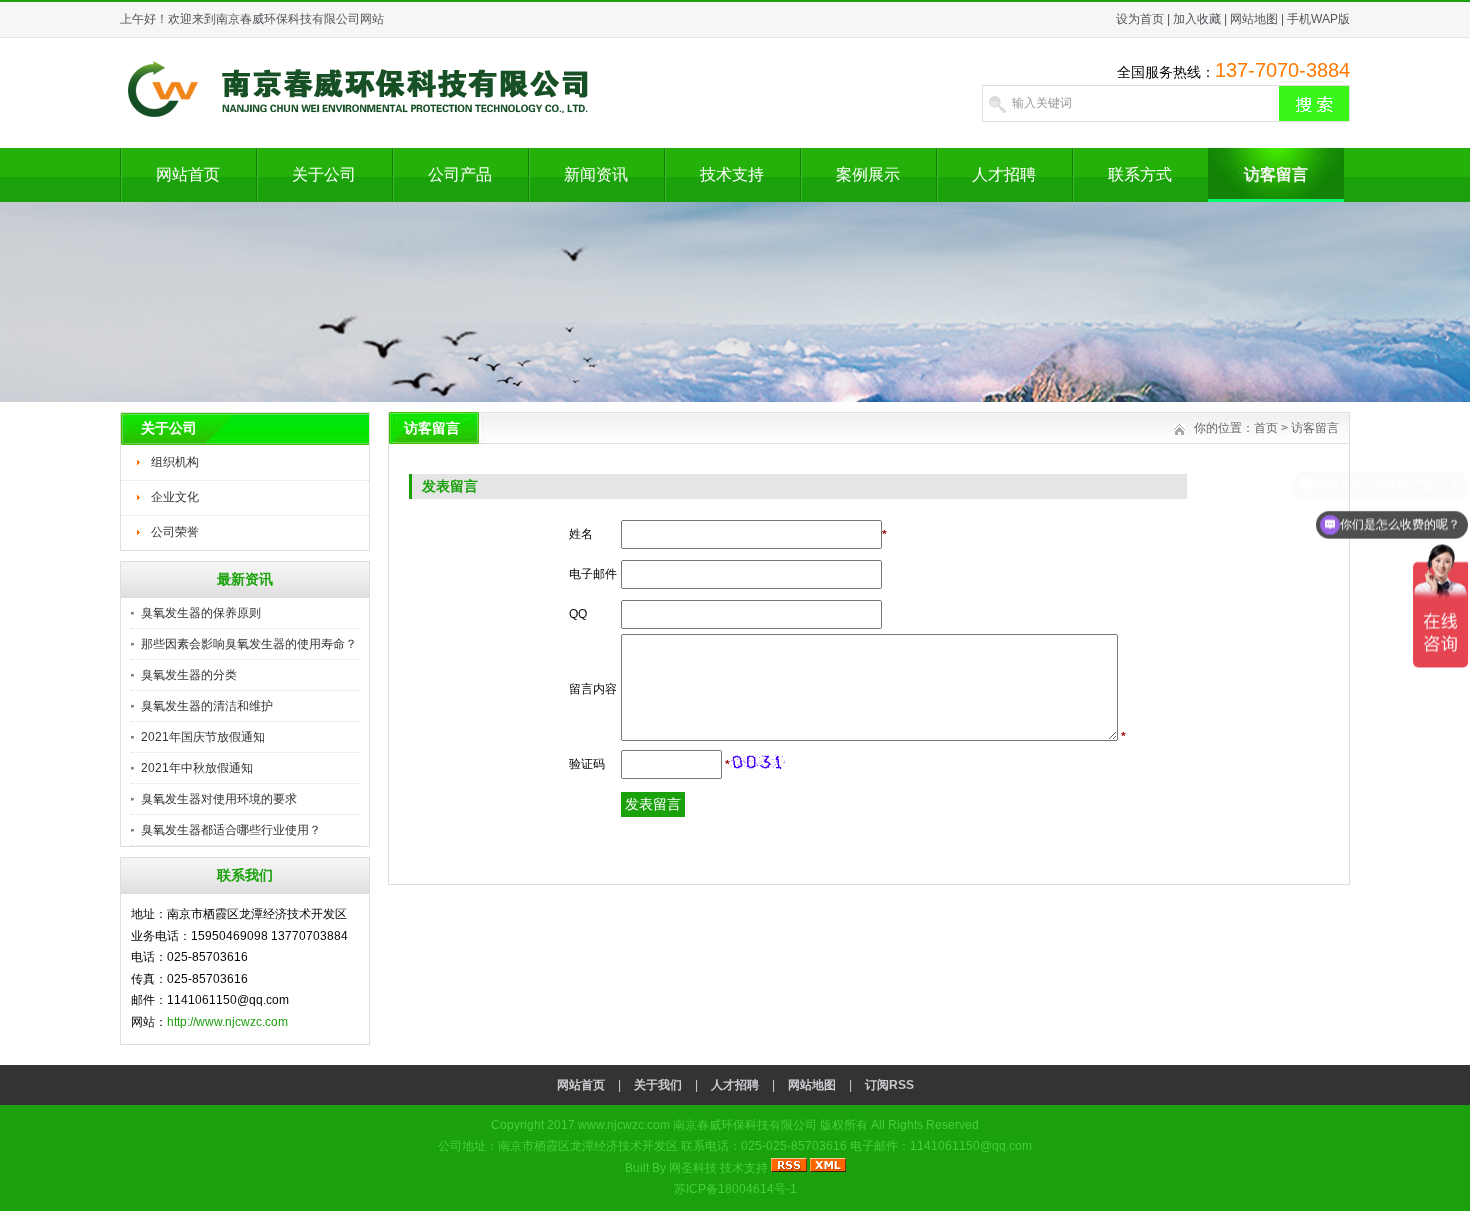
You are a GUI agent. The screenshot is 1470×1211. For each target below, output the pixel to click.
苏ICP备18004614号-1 (735, 1189)
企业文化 (175, 497)
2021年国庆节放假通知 (203, 737)
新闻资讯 (596, 174)
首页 (1266, 428)
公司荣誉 (175, 532)
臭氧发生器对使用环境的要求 (219, 799)
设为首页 (1140, 19)
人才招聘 (1004, 174)
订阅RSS (889, 1085)
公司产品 (460, 174)
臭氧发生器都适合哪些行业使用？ (231, 830)
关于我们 (658, 1085)
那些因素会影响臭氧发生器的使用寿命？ (249, 644)
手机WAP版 (1318, 19)
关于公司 (324, 174)
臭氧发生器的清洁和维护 (207, 706)
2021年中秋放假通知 (197, 768)
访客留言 (1276, 174)
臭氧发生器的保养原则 (201, 613)
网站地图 (1254, 19)
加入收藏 (1197, 19)
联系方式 (1140, 174)
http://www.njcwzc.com (227, 1022)
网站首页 (188, 174)
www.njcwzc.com (624, 1125)
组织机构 (175, 462)
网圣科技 (693, 1168)
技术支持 (732, 174)
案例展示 (868, 174)
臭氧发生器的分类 (189, 675)
